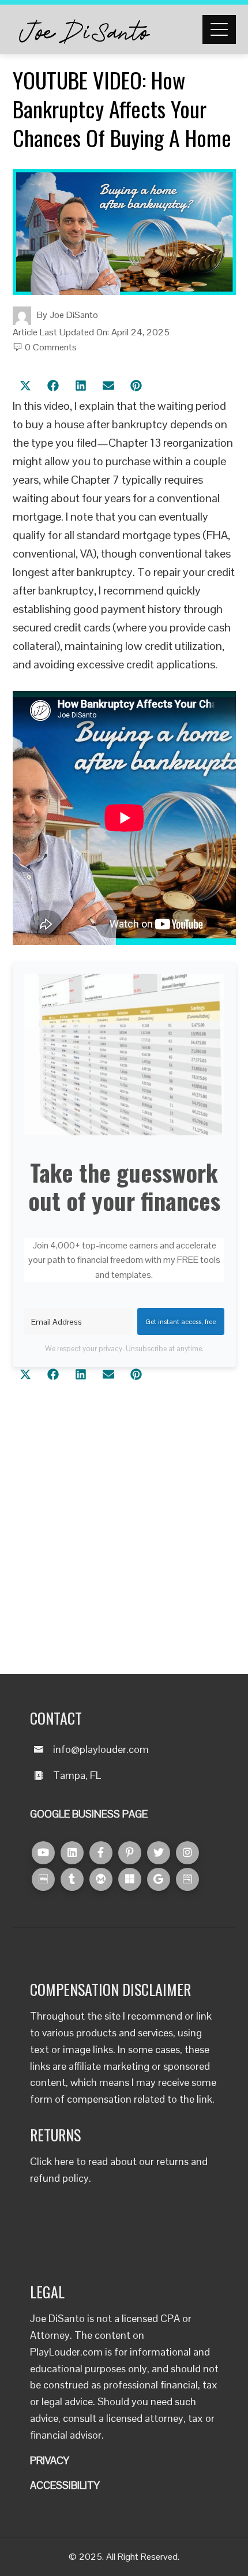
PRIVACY (50, 2460)
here (64, 2161)
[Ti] (72, 1879)
